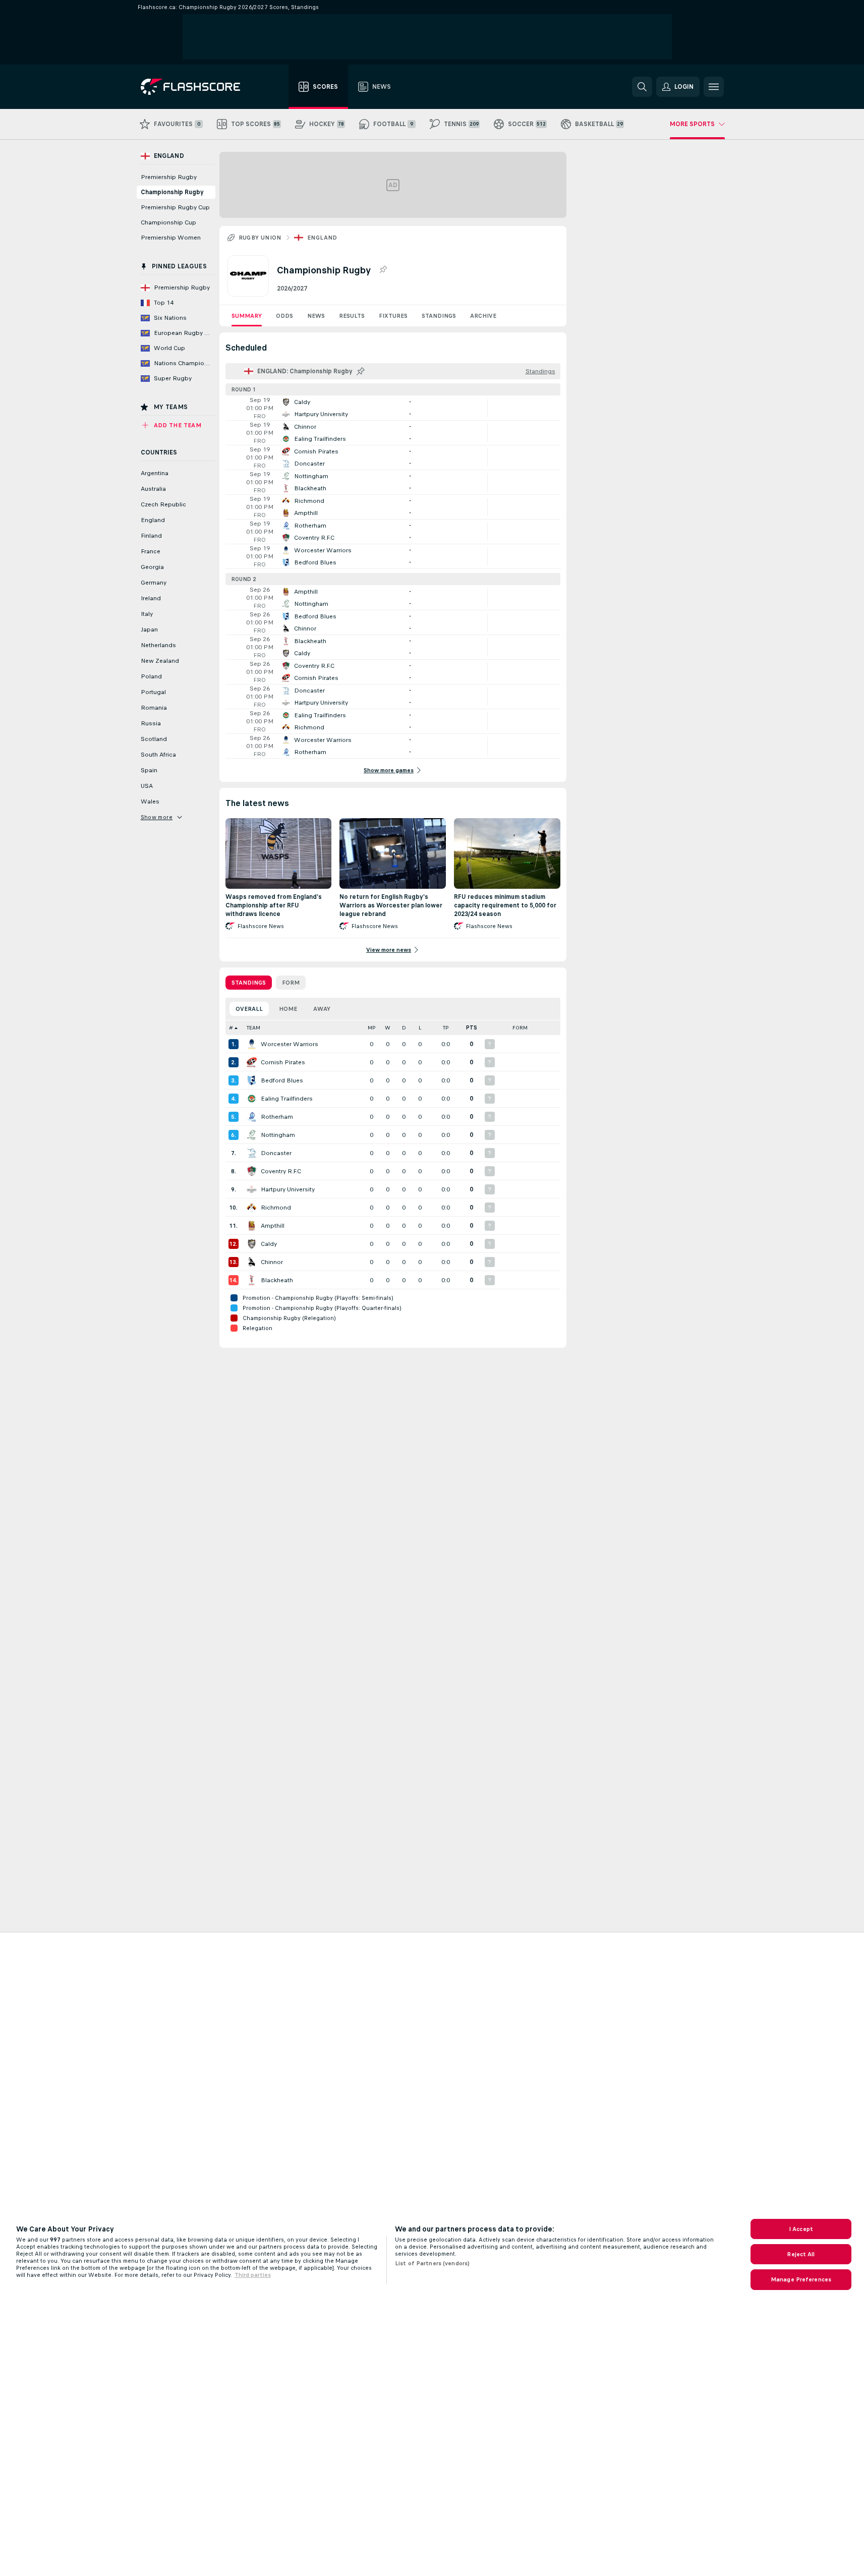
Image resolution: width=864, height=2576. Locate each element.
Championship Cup (168, 222)
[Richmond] (252, 1208)
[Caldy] (252, 1244)
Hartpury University (288, 1189)
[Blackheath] (252, 1280)
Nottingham (278, 1135)
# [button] (231, 1028)
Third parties (253, 2275)
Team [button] (253, 1028)
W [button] (388, 1028)
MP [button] (372, 1028)
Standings (439, 316)
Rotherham (277, 1117)
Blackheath (277, 1280)
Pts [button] (472, 1028)
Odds (284, 316)
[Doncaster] (252, 1153)
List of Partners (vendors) (432, 2263)
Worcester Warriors (290, 1044)
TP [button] (446, 1028)
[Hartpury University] (252, 1189)
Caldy (269, 1244)
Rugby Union (260, 238)
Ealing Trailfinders (287, 1099)
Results (352, 316)
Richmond (276, 1208)
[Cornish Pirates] (252, 1062)
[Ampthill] (252, 1226)
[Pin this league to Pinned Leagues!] (383, 270)
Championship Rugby (172, 192)
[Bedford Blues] (252, 1080)
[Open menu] (714, 87)
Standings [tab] (249, 983)
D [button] (404, 1028)
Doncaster (276, 1153)
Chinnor (272, 1262)
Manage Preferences (801, 2279)
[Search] (642, 87)
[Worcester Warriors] (252, 1044)
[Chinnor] (252, 1262)
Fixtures (393, 316)
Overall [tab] (249, 1009)
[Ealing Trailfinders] (252, 1099)
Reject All (801, 2254)
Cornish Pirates (283, 1062)
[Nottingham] (252, 1135)
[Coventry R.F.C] (252, 1171)
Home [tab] (288, 1009)
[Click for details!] (393, 408)
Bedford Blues (282, 1080)
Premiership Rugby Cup (175, 207)
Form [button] (520, 1028)
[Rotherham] (252, 1117)
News (316, 316)
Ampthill (273, 1226)
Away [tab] (322, 1009)
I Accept (801, 2229)
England (322, 238)
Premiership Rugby (169, 177)
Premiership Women (171, 238)
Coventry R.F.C (281, 1171)
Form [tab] (291, 983)
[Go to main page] (197, 87)
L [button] (420, 1028)
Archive (483, 316)
